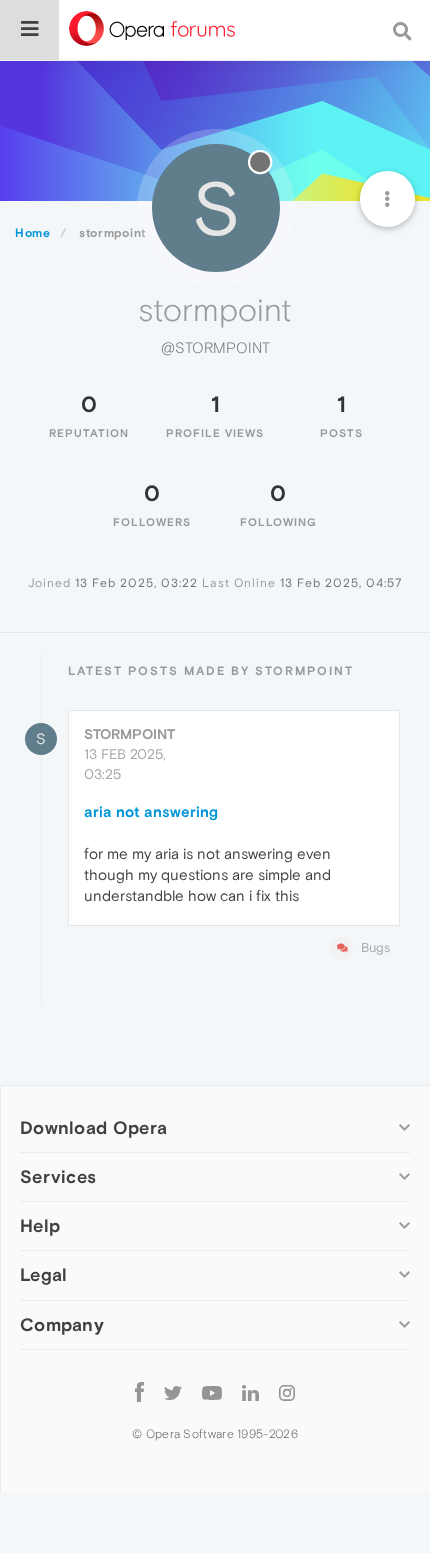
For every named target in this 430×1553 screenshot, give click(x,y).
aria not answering (151, 811)
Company (62, 1324)
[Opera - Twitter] (173, 1392)
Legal (44, 1274)
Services (58, 1176)
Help (40, 1225)
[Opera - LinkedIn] (250, 1392)
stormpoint (129, 734)
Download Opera (93, 1127)
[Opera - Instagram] (287, 1392)
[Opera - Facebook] (139, 1392)
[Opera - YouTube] (212, 1392)
